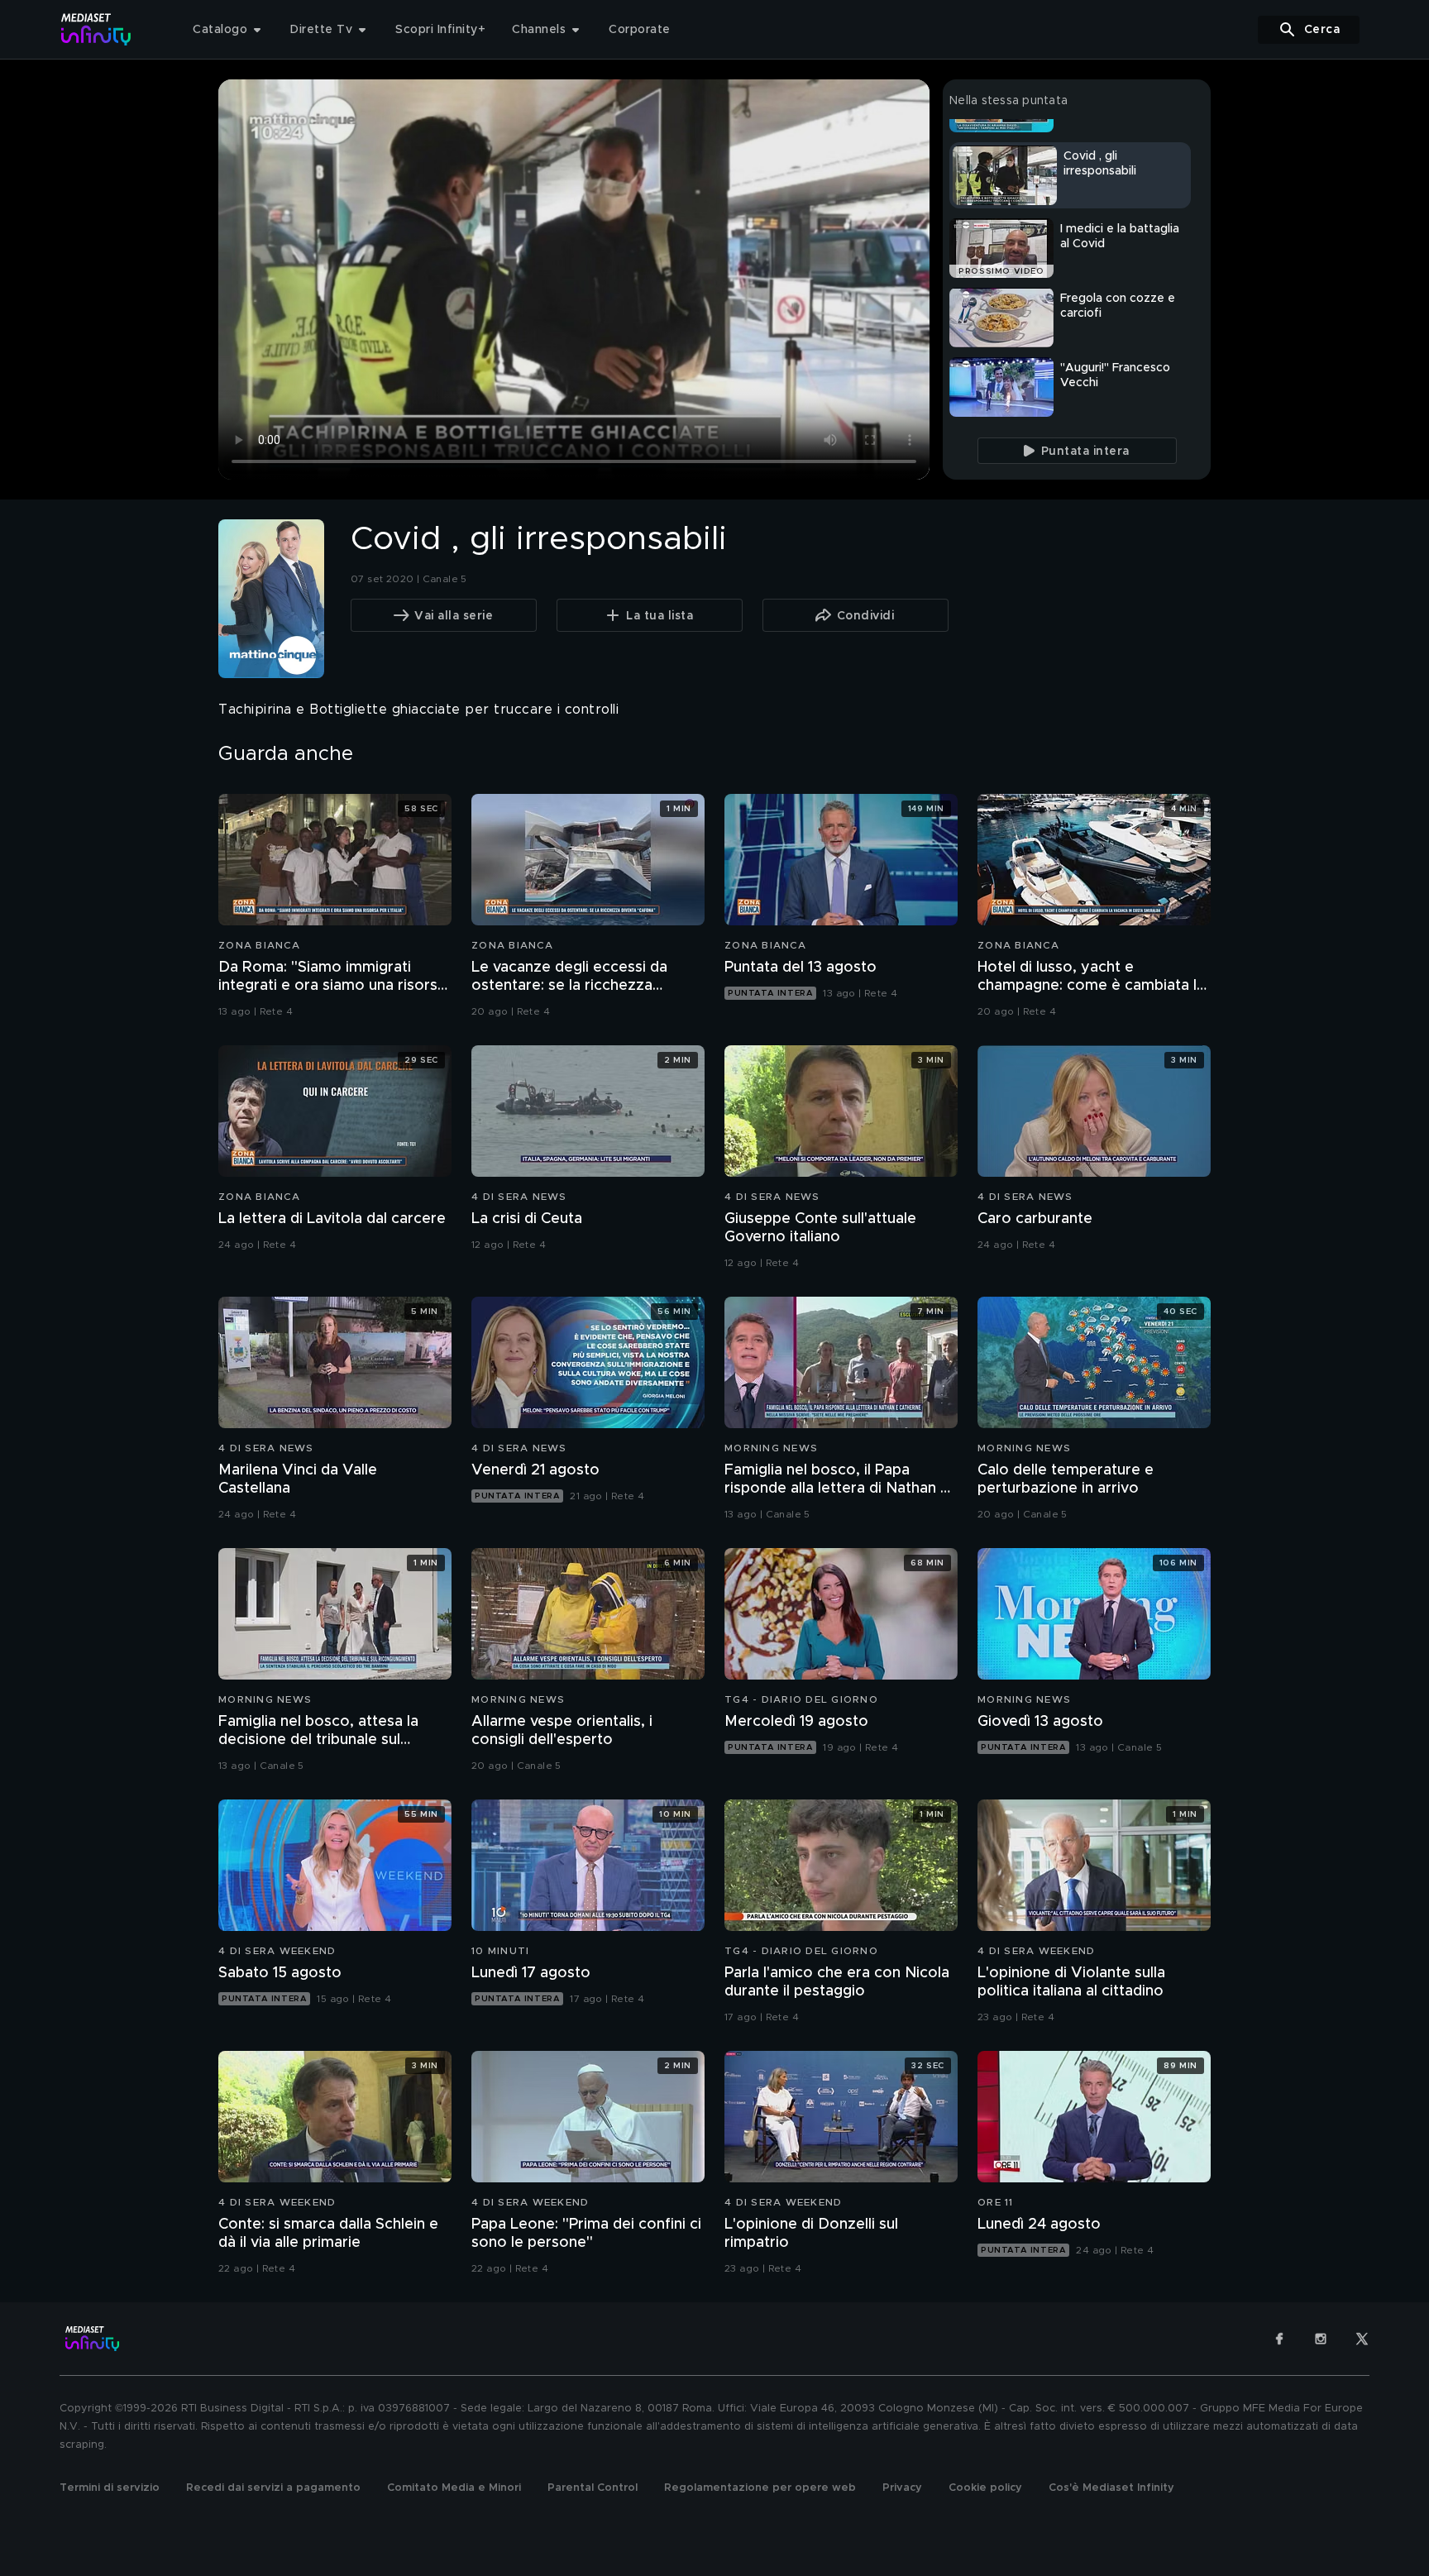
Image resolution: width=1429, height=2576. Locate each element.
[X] (1362, 2339)
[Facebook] (1279, 2339)
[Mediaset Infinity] (96, 29)
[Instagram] (1321, 2339)
